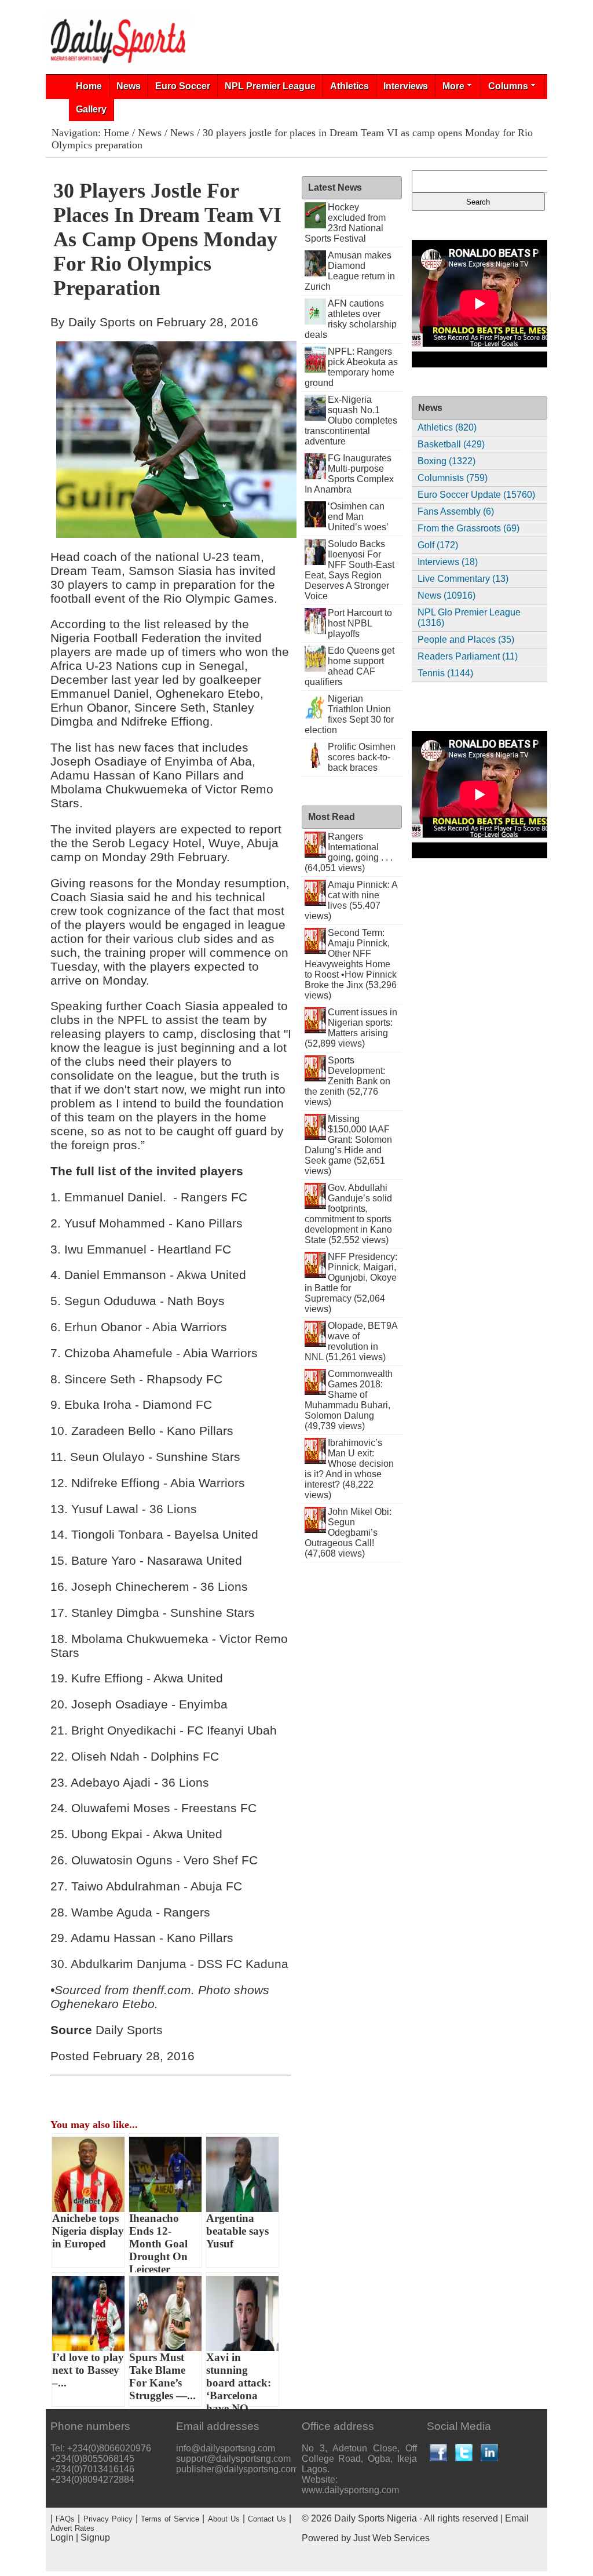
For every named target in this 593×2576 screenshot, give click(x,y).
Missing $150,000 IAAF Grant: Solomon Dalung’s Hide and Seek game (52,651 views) (349, 1145)
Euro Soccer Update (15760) (476, 495)
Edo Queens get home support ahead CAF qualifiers (350, 666)
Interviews (406, 86)
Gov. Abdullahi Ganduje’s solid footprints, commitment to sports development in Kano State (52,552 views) (349, 1214)
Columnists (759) (453, 478)
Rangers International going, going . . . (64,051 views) (349, 852)
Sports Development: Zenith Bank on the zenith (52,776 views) (348, 1081)
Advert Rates (72, 2528)
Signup (95, 2537)
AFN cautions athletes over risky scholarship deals (351, 319)
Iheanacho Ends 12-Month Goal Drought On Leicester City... (158, 2240)
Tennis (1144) (445, 673)
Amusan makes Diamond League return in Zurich (350, 271)
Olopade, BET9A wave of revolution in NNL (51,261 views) (351, 1341)
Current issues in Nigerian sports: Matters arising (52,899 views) (351, 1028)
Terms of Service (170, 2519)
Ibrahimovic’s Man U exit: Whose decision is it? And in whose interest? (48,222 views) (349, 1469)
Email (517, 2518)
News (129, 86)
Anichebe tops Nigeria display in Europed (88, 2231)
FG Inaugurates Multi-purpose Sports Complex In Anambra (349, 474)
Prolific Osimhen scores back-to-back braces (362, 757)
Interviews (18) (448, 562)
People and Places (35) (466, 640)
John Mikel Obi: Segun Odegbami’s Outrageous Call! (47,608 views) (348, 1533)
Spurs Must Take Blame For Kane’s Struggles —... (162, 2376)
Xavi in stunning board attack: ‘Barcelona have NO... (239, 2379)
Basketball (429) (451, 444)
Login (62, 2537)
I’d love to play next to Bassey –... (88, 2370)
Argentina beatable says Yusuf (237, 2231)
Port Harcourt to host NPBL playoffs (360, 623)
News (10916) (446, 595)
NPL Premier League (270, 86)
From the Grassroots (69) (468, 528)
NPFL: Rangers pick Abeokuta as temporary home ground (352, 367)
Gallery (91, 109)
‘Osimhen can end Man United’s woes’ (358, 517)
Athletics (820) (447, 427)
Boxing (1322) (446, 461)
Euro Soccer (183, 86)
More (453, 86)
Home (89, 86)
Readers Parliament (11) (468, 656)
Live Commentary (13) (463, 579)
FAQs (65, 2519)
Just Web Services (391, 2538)
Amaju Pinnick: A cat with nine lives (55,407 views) (351, 900)
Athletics (349, 86)
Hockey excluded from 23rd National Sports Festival (345, 223)
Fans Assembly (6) (456, 511)
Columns (508, 86)
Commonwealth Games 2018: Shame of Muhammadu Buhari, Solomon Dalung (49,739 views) (349, 1400)
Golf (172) (438, 545)
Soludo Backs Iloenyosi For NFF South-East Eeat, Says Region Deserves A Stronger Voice (350, 570)
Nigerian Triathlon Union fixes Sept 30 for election (349, 714)
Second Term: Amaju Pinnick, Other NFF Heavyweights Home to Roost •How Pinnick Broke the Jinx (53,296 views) (351, 964)
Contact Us (267, 2519)
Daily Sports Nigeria (376, 2518)
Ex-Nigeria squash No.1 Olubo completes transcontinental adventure (351, 420)
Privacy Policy (108, 2519)
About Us (224, 2519)
